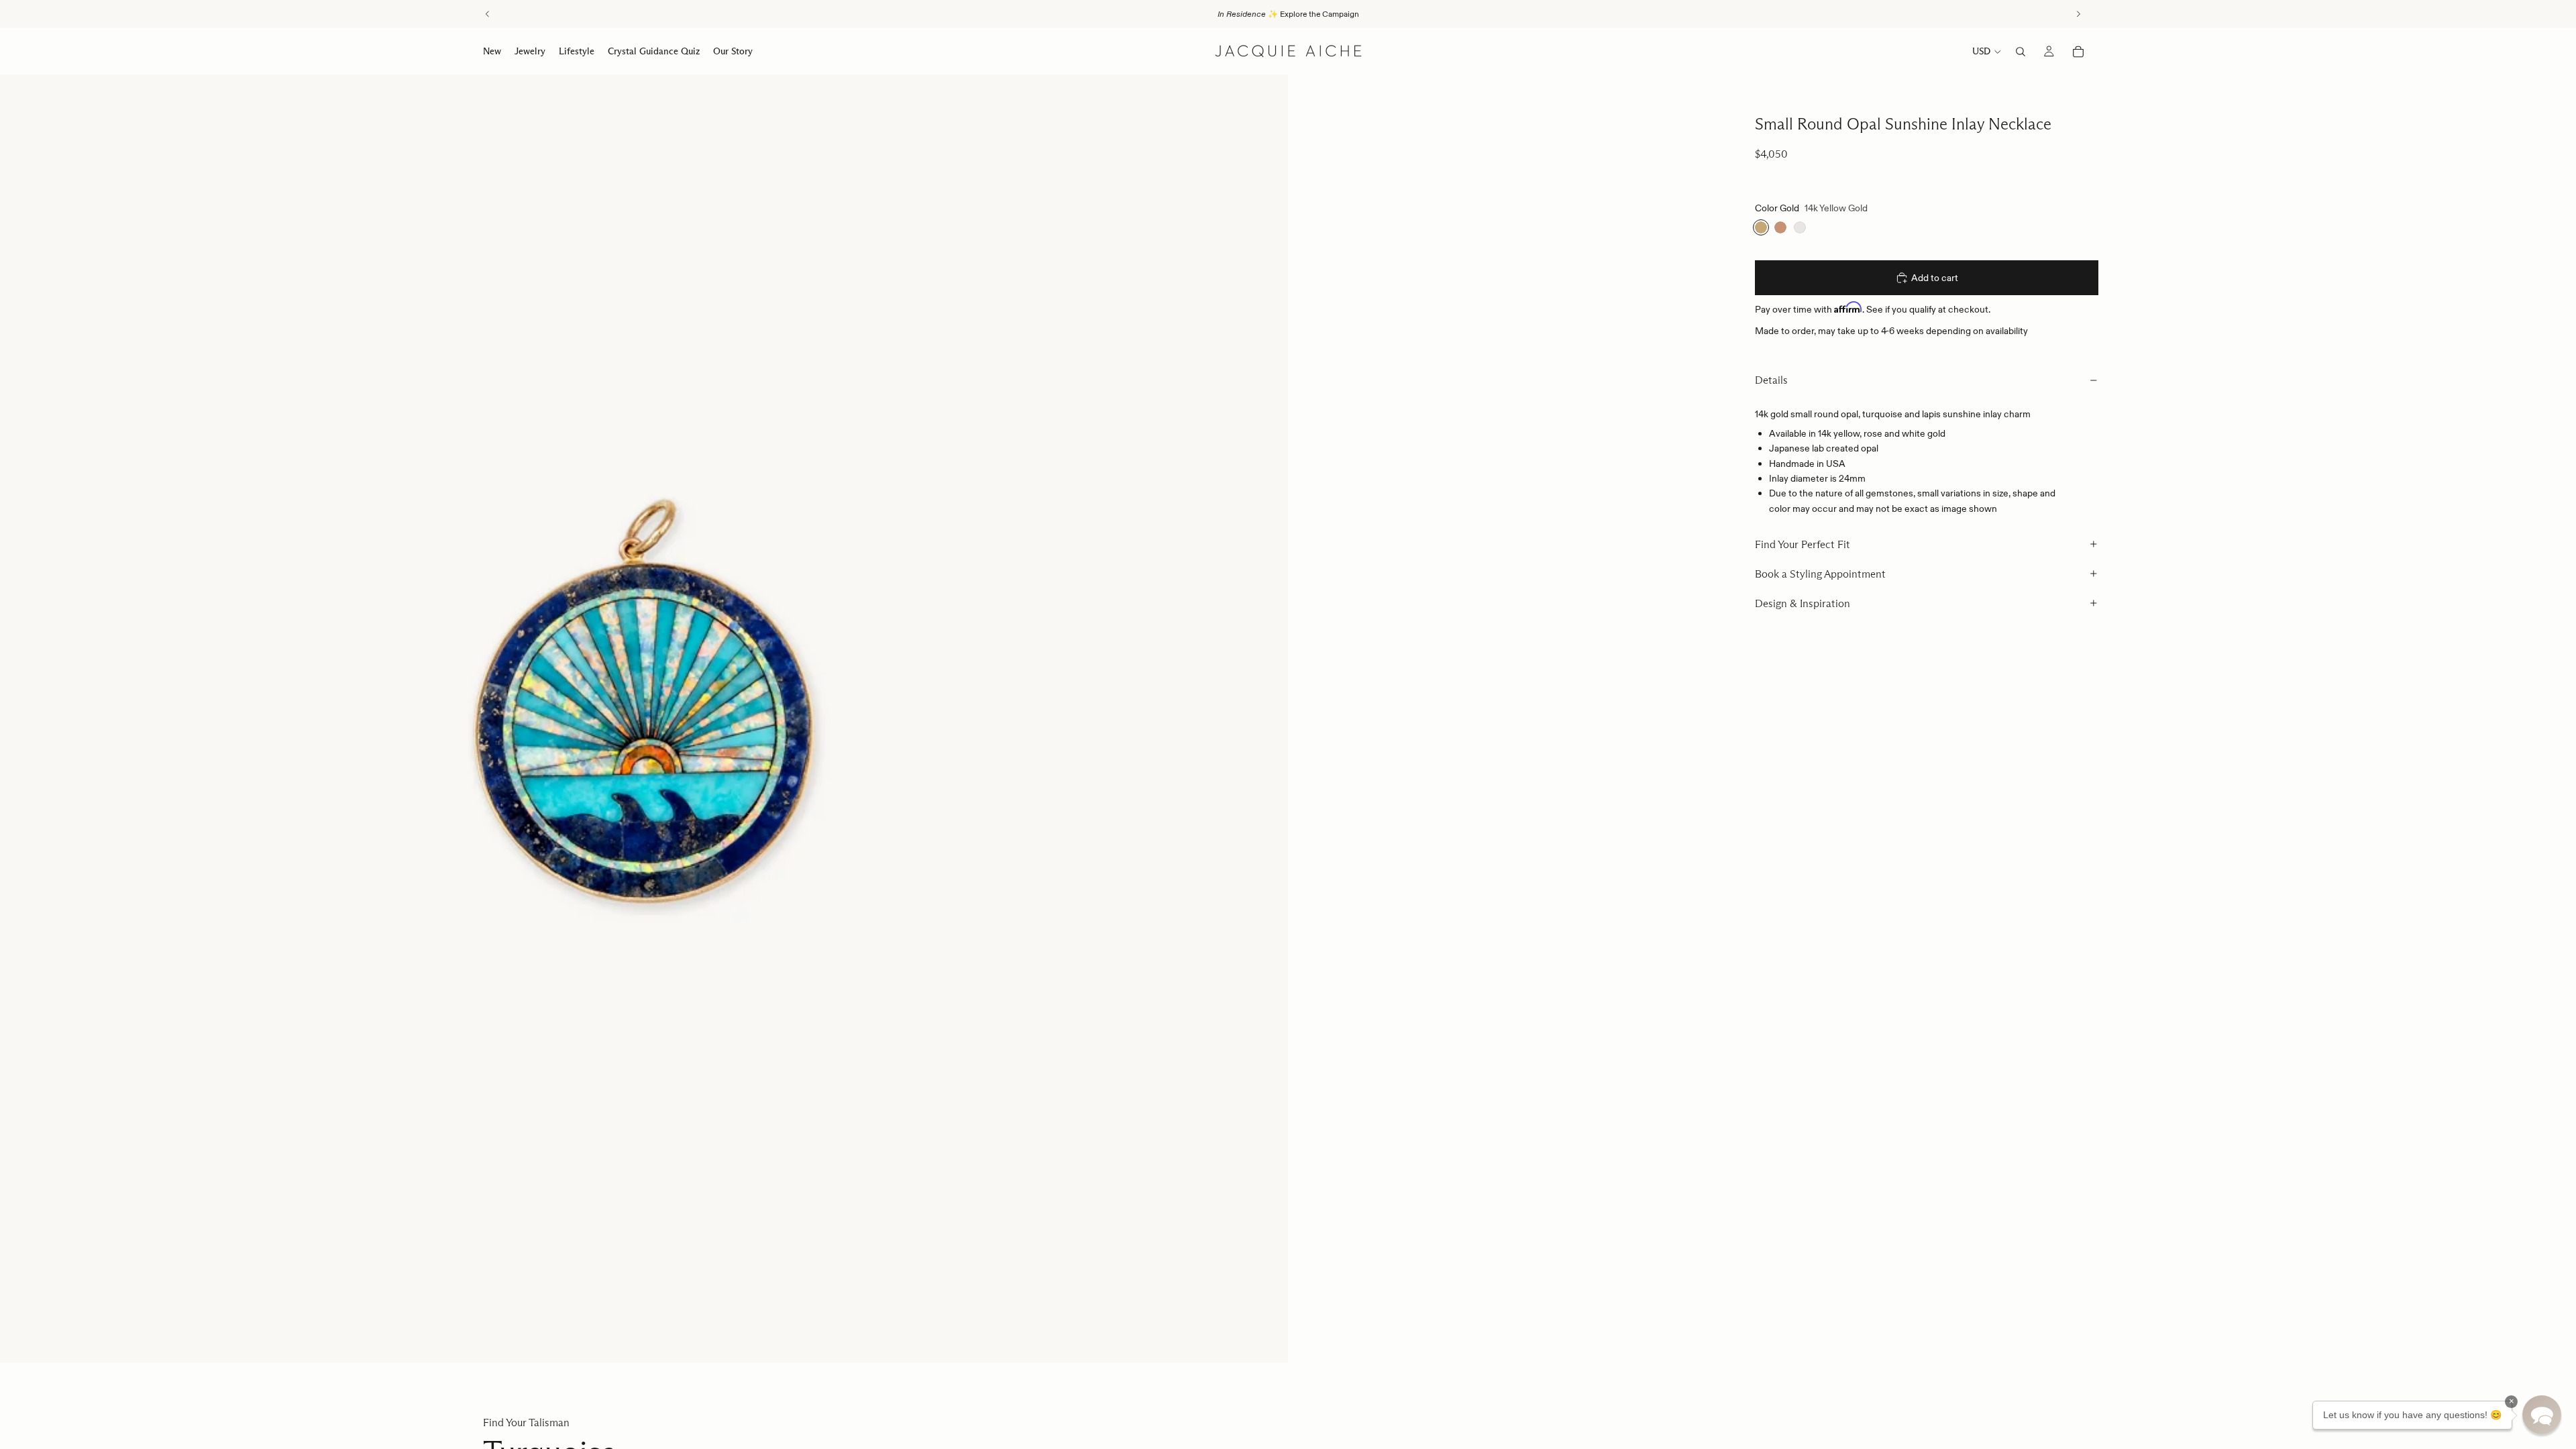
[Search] (2021, 52)
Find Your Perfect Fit (1803, 544)
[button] (2542, 1415)
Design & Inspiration (1803, 603)
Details (1771, 380)
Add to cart (1935, 278)
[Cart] (2078, 52)
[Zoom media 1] (644, 718)
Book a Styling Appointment (1820, 574)
